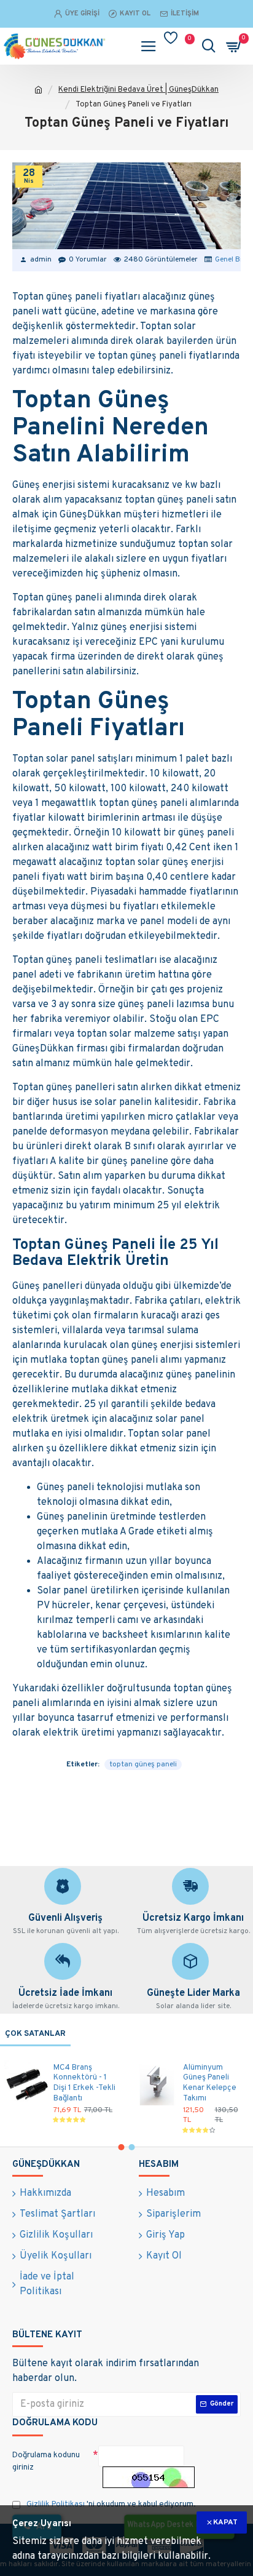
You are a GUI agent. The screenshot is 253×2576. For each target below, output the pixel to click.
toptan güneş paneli (143, 1765)
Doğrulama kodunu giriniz (46, 2462)
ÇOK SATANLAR (35, 2034)
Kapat (225, 2522)
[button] (122, 2147)
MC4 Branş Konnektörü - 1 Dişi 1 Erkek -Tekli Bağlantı (84, 2084)
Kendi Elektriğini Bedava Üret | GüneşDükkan (138, 90)
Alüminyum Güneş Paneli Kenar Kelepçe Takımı (210, 2084)
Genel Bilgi (232, 260)
